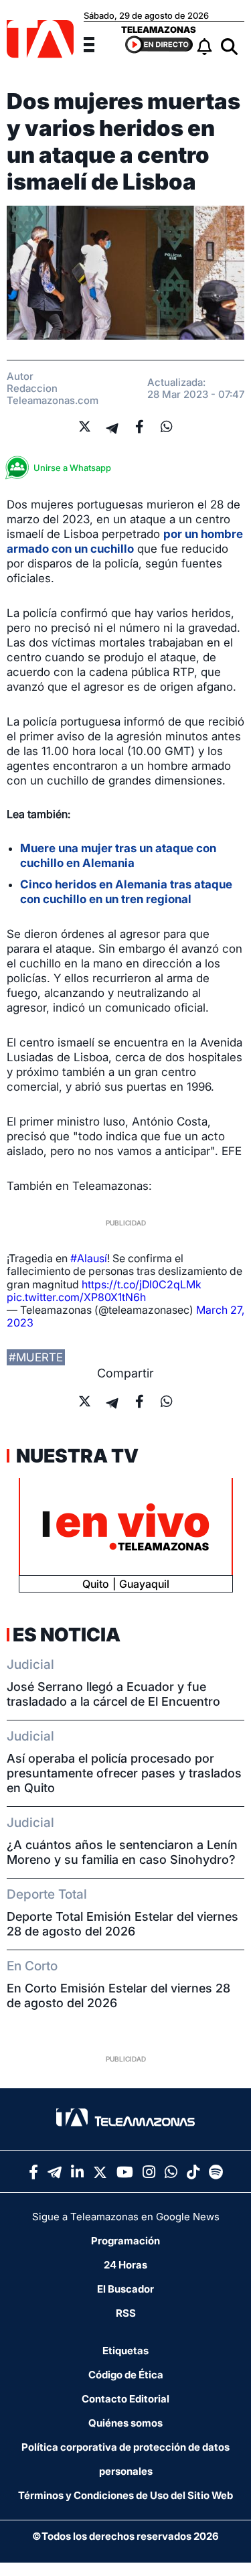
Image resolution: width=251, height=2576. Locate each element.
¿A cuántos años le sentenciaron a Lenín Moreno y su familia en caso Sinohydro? (122, 1852)
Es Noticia (67, 1635)
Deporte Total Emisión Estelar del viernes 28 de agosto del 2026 (122, 1924)
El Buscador (125, 2289)
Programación (125, 2241)
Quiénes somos (125, 2423)
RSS (126, 2313)
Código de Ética (126, 2375)
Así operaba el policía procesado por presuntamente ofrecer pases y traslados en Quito (124, 1773)
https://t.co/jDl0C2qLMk (142, 1284)
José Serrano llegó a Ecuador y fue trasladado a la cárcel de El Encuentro (113, 1694)
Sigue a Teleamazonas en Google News (126, 2217)
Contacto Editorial (125, 2399)
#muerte (36, 1357)
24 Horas (125, 2265)
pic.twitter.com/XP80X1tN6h (76, 1297)
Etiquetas (125, 2351)
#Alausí (89, 1258)
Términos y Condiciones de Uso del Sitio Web (125, 2495)
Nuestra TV (76, 1456)
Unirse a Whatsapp (72, 468)
